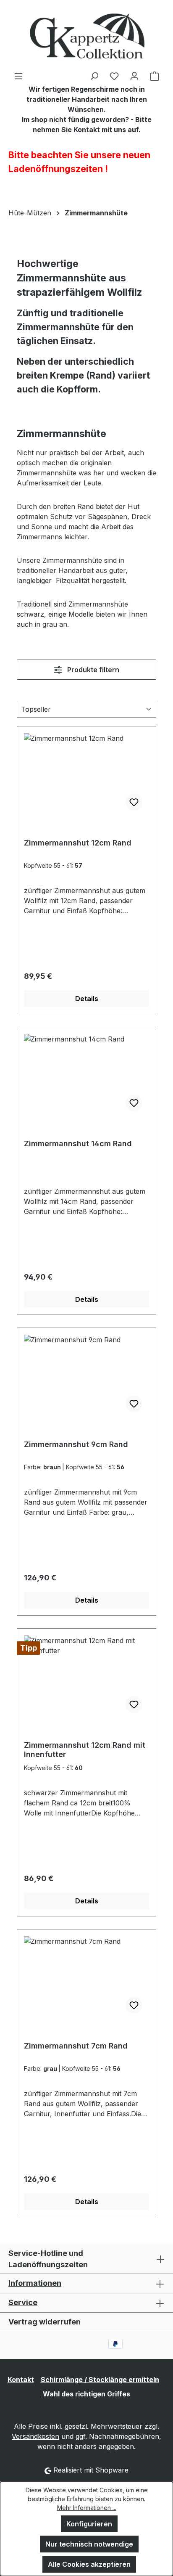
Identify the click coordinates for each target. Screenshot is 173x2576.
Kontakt (21, 2380)
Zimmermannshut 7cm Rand (76, 2046)
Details (87, 999)
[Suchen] (94, 76)
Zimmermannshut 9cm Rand (76, 1444)
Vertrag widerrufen (45, 2322)
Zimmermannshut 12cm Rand (78, 843)
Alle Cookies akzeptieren (89, 2564)
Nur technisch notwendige (89, 2544)
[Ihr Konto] (134, 76)
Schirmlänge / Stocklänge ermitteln (100, 2380)
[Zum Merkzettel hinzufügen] (134, 802)
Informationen (35, 2283)
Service (23, 2302)
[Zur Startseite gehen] (86, 35)
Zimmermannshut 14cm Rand (78, 1144)
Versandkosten (35, 2436)
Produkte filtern (92, 670)
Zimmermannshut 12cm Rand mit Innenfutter (85, 1750)
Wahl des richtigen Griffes (86, 2394)
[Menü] (18, 76)
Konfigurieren (89, 2524)
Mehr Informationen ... (87, 2508)
